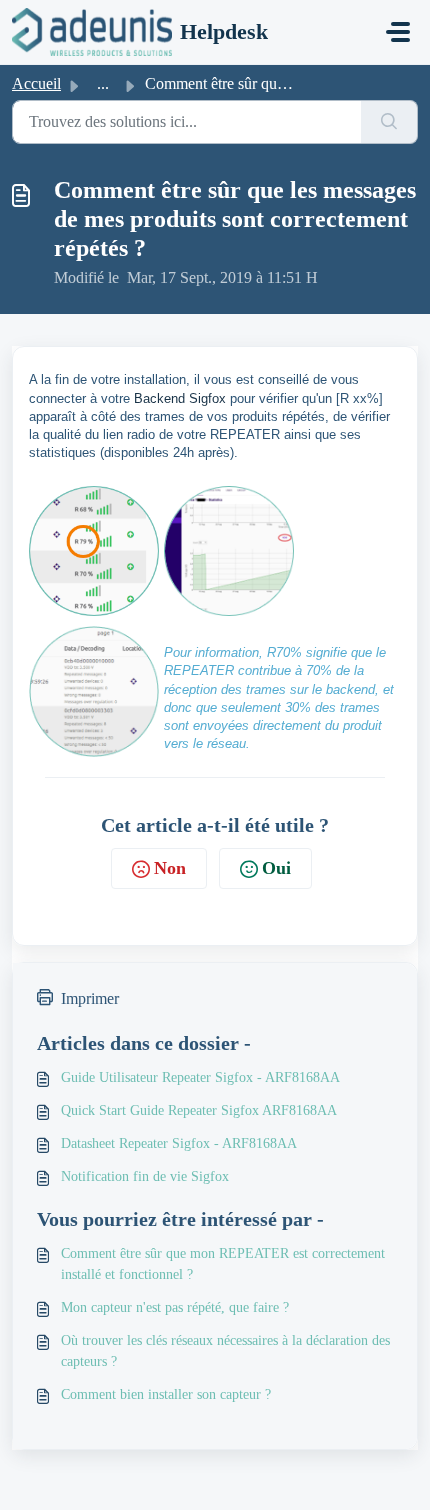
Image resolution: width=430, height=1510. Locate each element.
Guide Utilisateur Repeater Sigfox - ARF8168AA (200, 1077)
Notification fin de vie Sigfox (145, 1176)
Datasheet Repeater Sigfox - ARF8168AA (179, 1143)
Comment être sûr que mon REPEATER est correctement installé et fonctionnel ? (223, 1264)
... (103, 83)
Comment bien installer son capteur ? (166, 1394)
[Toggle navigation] (398, 32)
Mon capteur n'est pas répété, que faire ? (175, 1307)
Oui (276, 868)
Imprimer (90, 998)
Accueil (36, 83)
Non (170, 868)
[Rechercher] (389, 122)
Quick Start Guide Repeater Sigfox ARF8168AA (199, 1110)
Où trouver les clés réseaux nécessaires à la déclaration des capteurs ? (225, 1351)
